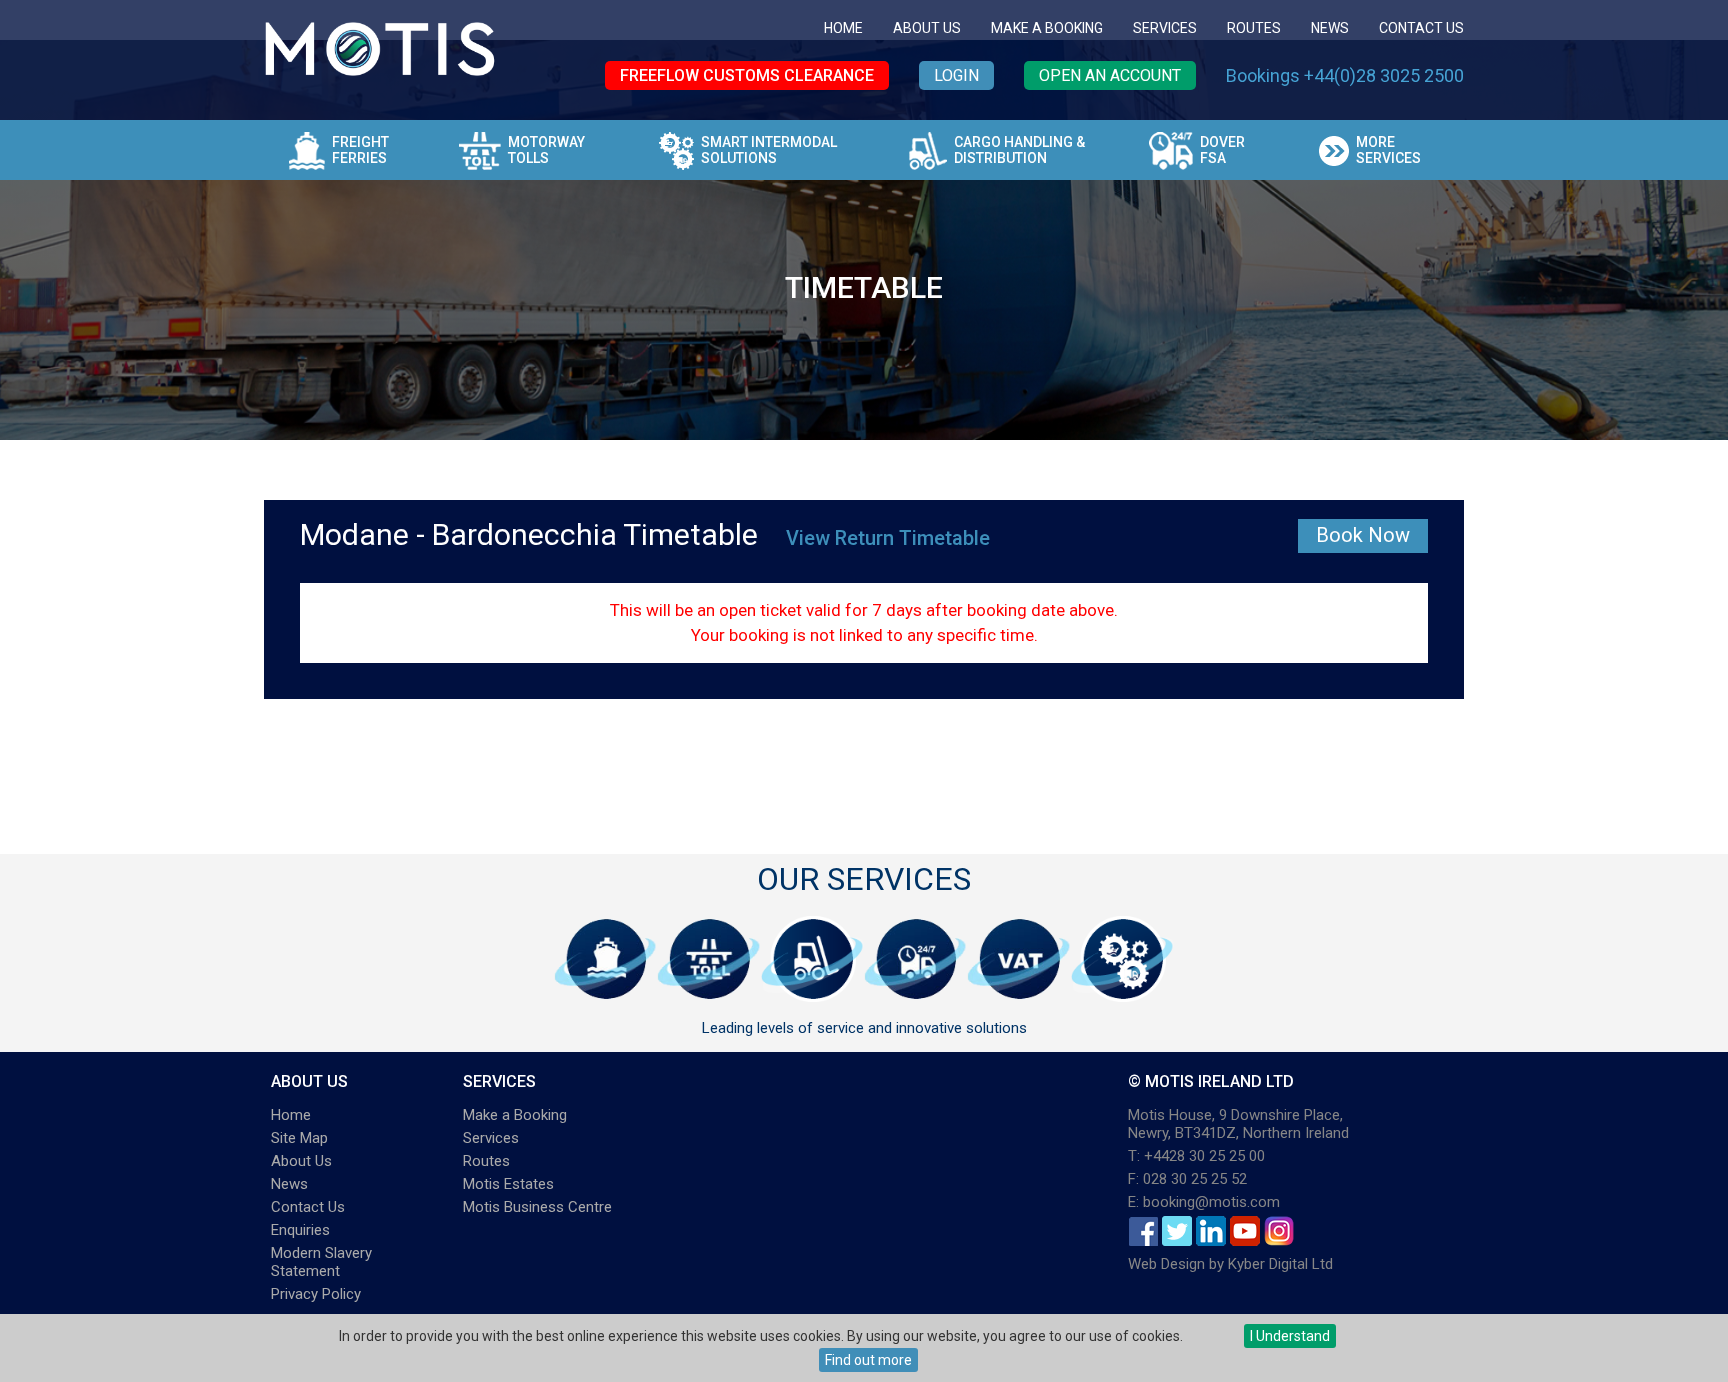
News (1330, 28)
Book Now (1363, 535)
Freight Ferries (360, 150)
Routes (1254, 28)
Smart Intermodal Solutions (769, 150)
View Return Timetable (888, 538)
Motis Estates (508, 1184)
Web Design (1166, 1264)
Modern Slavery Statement (321, 1262)
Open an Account (1110, 75)
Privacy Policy (316, 1294)
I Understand (1290, 1336)
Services (1165, 28)
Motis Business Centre (537, 1207)
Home (843, 28)
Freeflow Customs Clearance (747, 75)
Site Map (299, 1138)
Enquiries (300, 1230)
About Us (927, 28)
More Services (1388, 150)
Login (956, 75)
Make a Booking (1047, 28)
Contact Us (1421, 28)
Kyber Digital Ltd (1280, 1264)
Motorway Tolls (546, 150)
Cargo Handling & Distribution (1019, 150)
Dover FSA (1222, 150)
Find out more (868, 1360)
